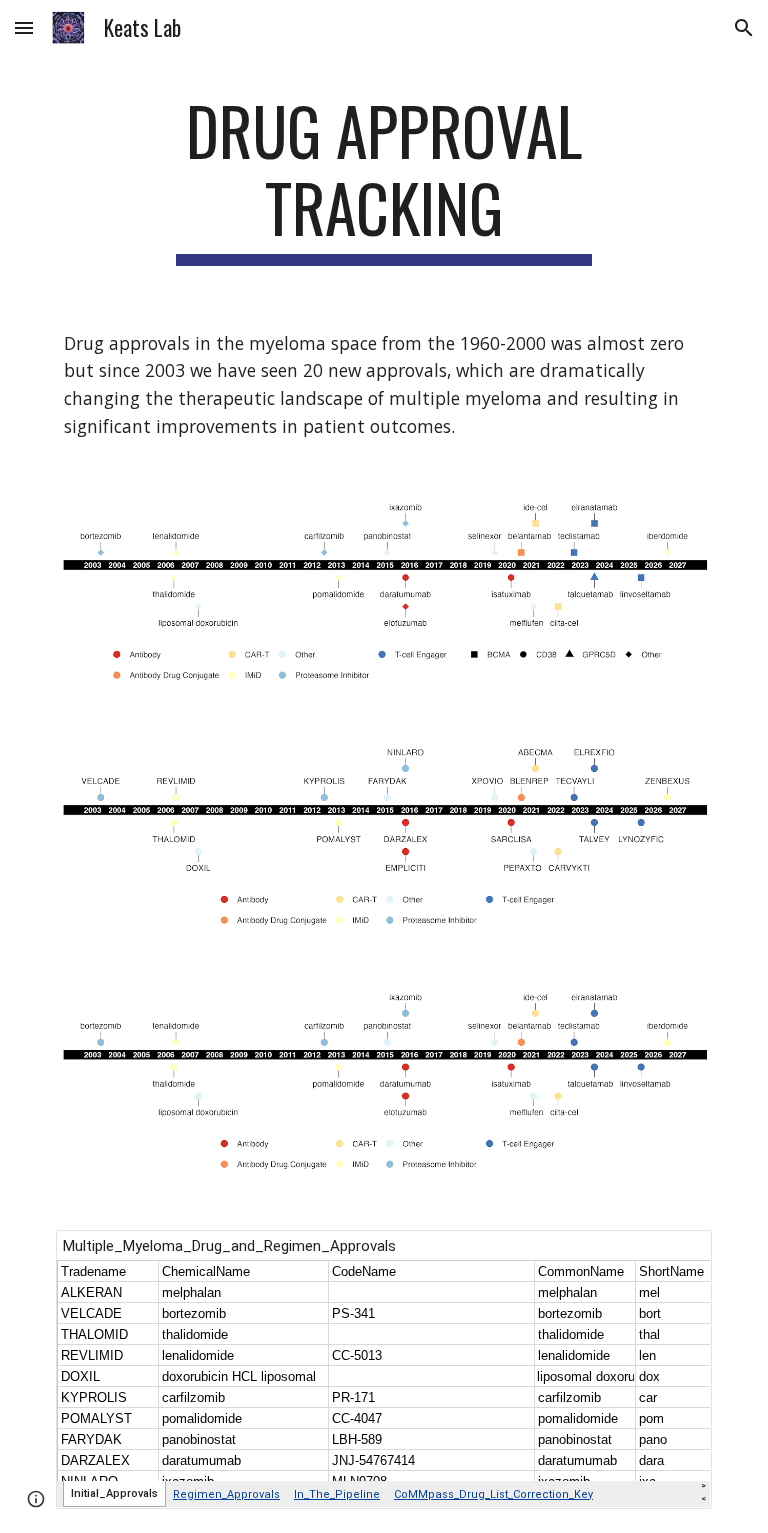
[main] (383, 179)
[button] (24, 27)
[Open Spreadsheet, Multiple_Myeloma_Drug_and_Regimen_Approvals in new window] (674, 1256)
